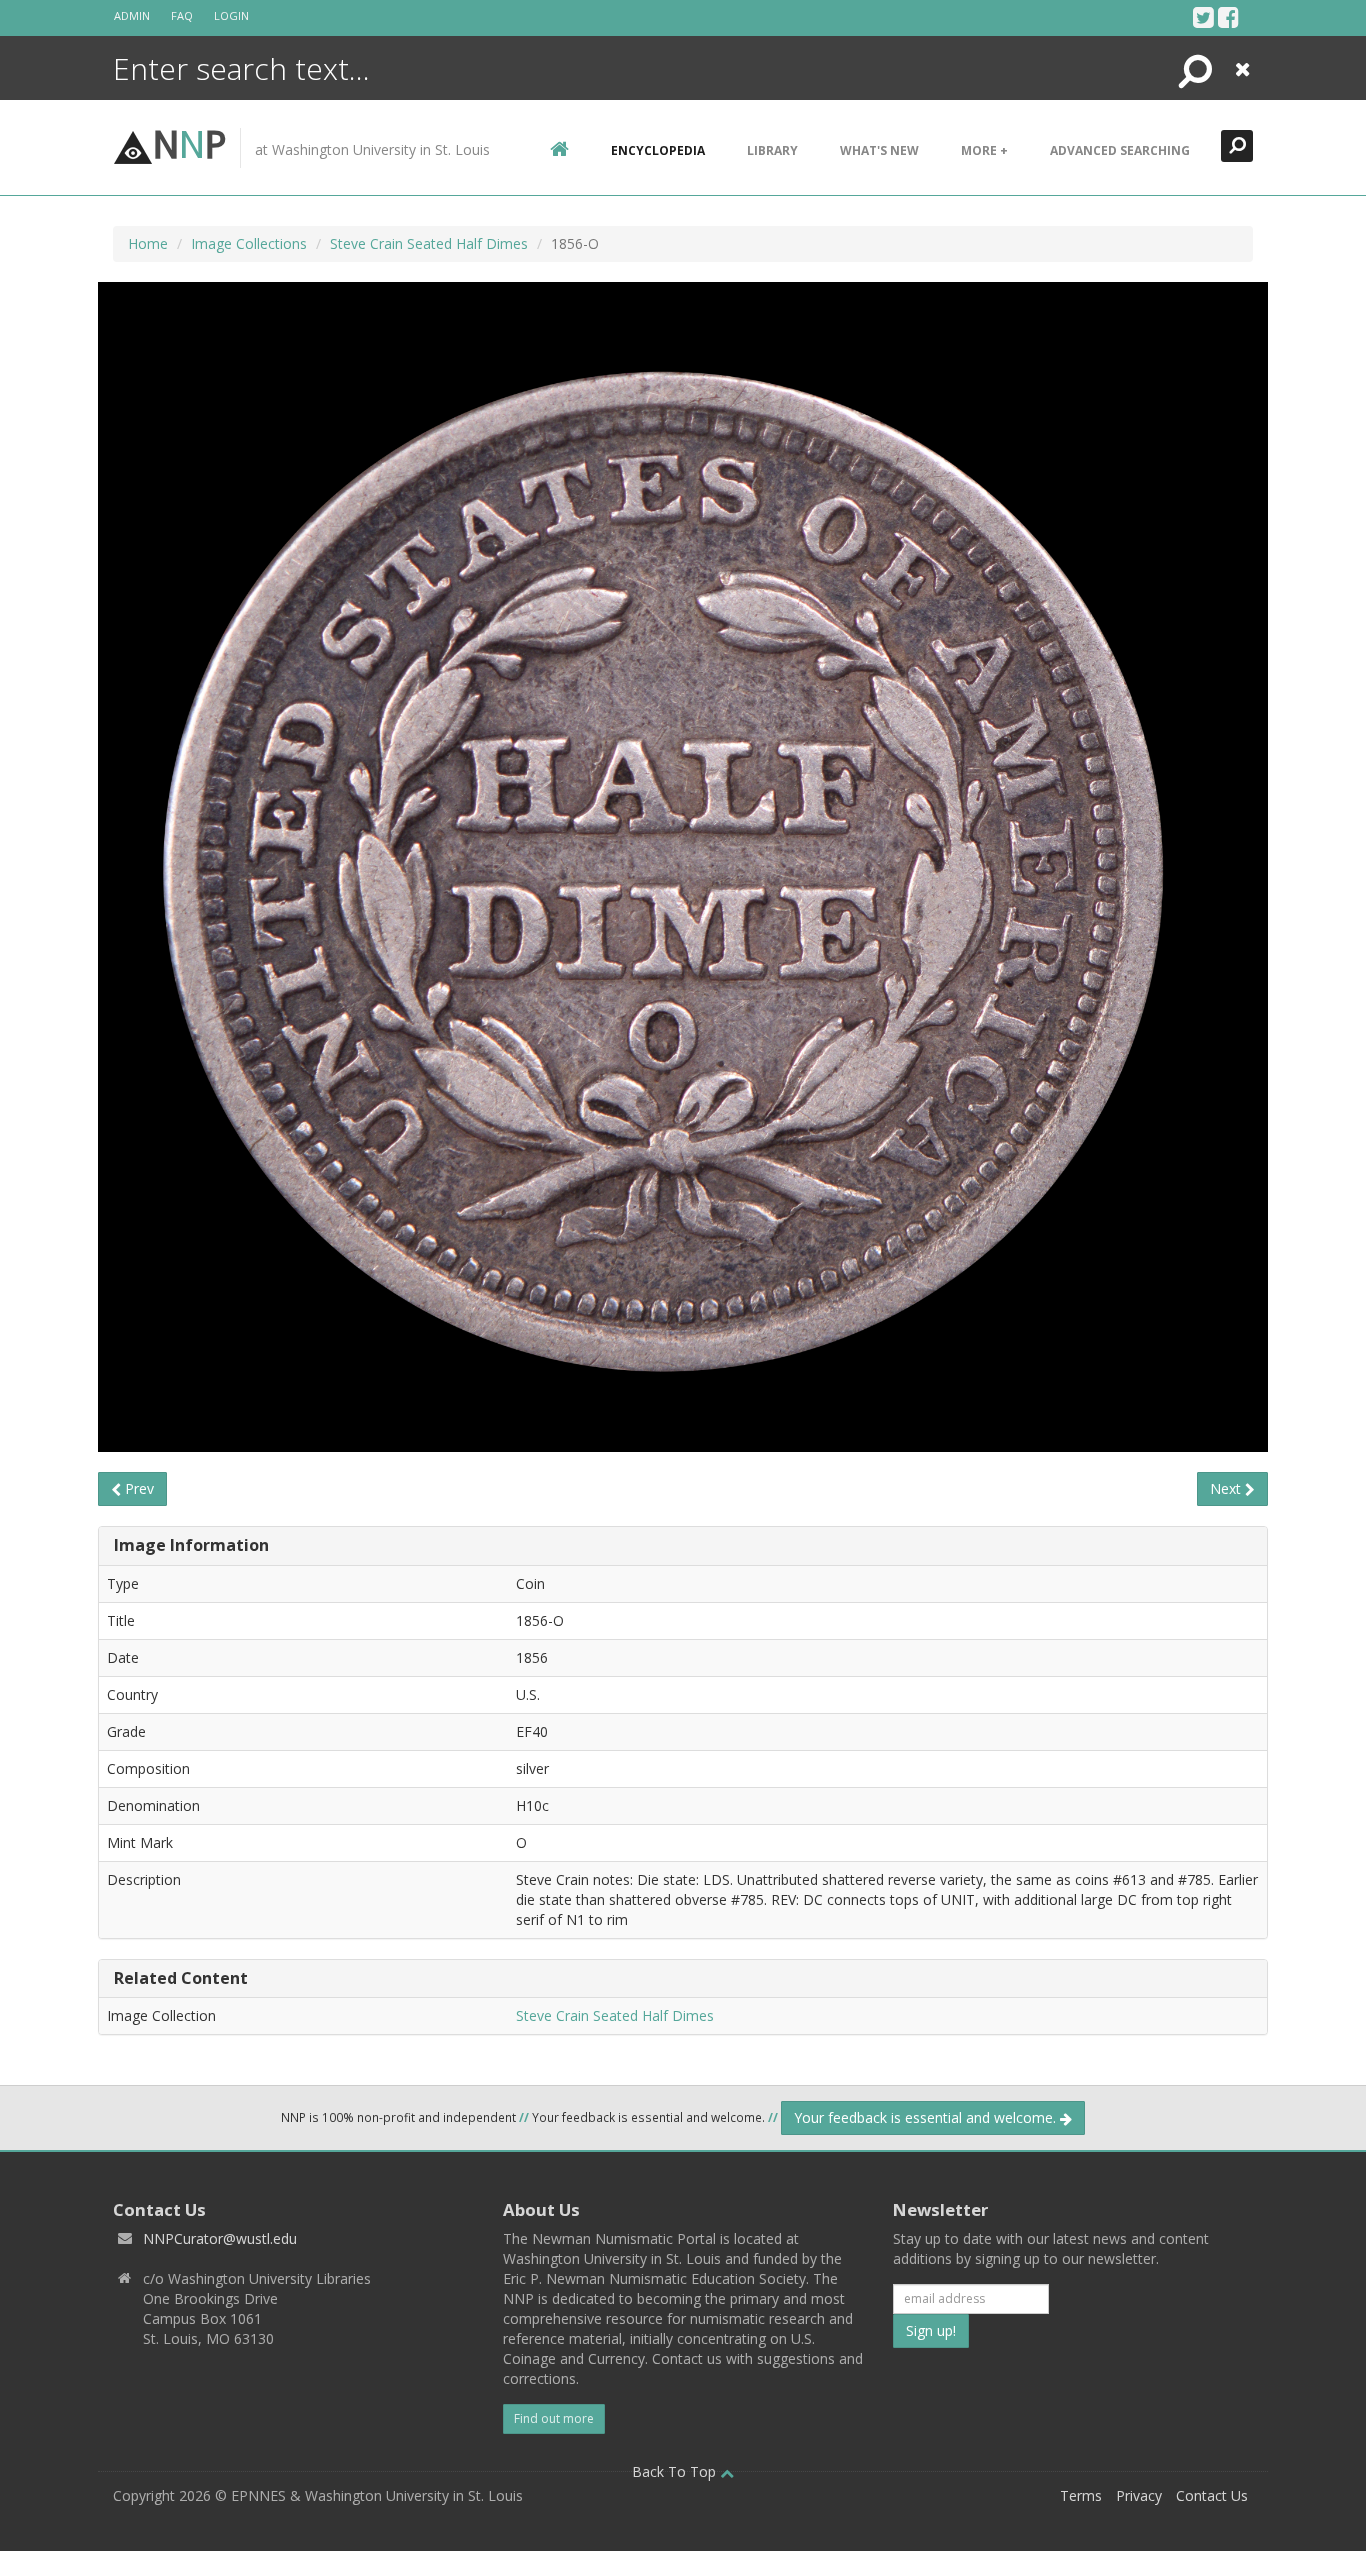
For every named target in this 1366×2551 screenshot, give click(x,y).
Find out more (554, 2418)
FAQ (182, 15)
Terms (1081, 2495)
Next (1227, 1488)
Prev (137, 1488)
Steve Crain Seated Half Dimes (429, 243)
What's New (879, 150)
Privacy (1139, 2495)
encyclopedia (658, 150)
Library (772, 150)
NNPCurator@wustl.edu (220, 2238)
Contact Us (1212, 2495)
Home (148, 243)
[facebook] (1228, 17)
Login (231, 15)
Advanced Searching (1120, 150)
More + (984, 150)
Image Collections (249, 243)
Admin (132, 15)
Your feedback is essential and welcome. (927, 2117)
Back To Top (676, 2471)
